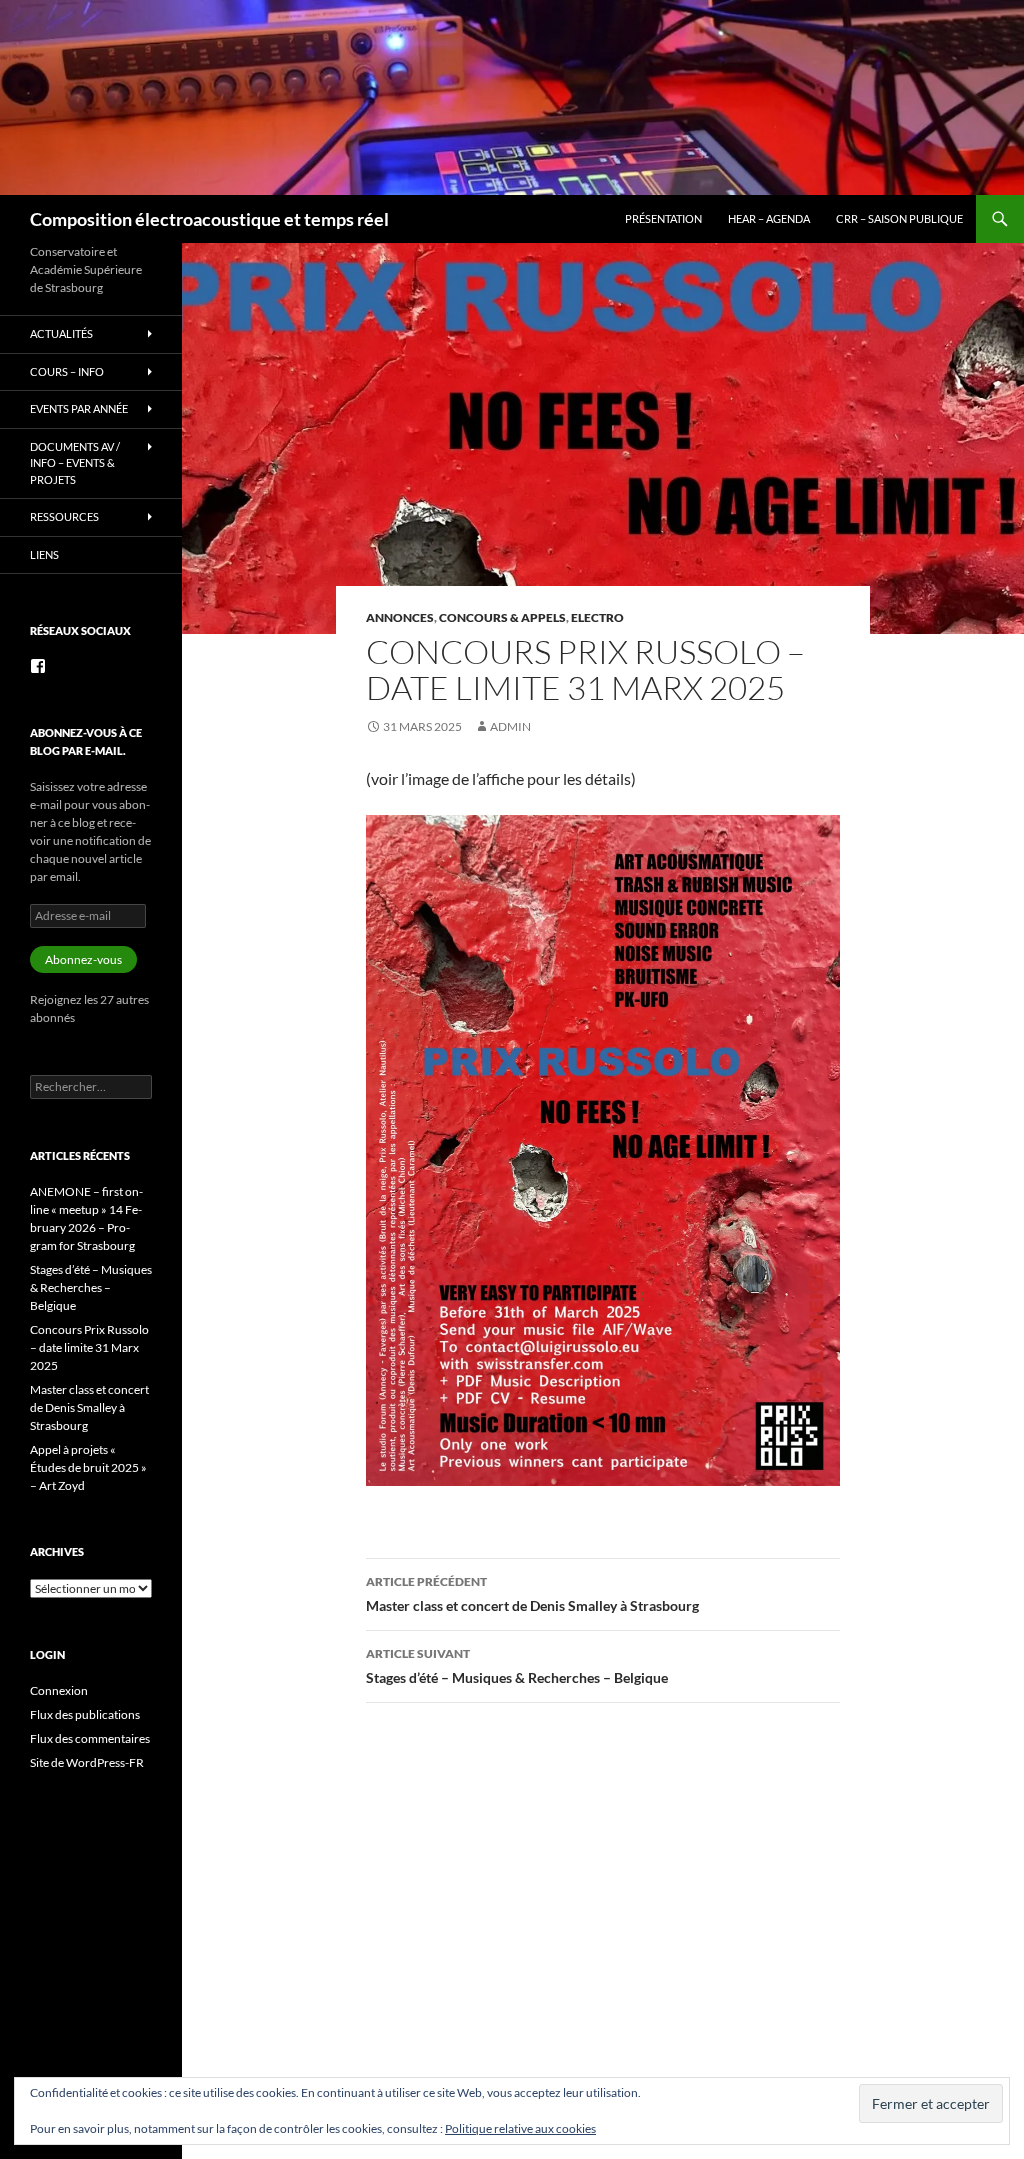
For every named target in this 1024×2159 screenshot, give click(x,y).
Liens (44, 554)
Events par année (79, 408)
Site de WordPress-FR (87, 1762)
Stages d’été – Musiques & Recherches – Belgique (517, 1666)
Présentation (663, 218)
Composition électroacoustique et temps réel (209, 219)
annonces (400, 617)
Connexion (59, 1690)
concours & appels (502, 617)
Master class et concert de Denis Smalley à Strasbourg (532, 1594)
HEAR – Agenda (769, 218)
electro (597, 617)
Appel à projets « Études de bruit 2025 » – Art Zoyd (88, 1467)
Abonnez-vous (83, 959)
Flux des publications (85, 1714)
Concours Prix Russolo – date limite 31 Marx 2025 (89, 1347)
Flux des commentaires (90, 1738)
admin (510, 726)
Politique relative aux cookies (520, 2128)
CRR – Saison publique (899, 218)
